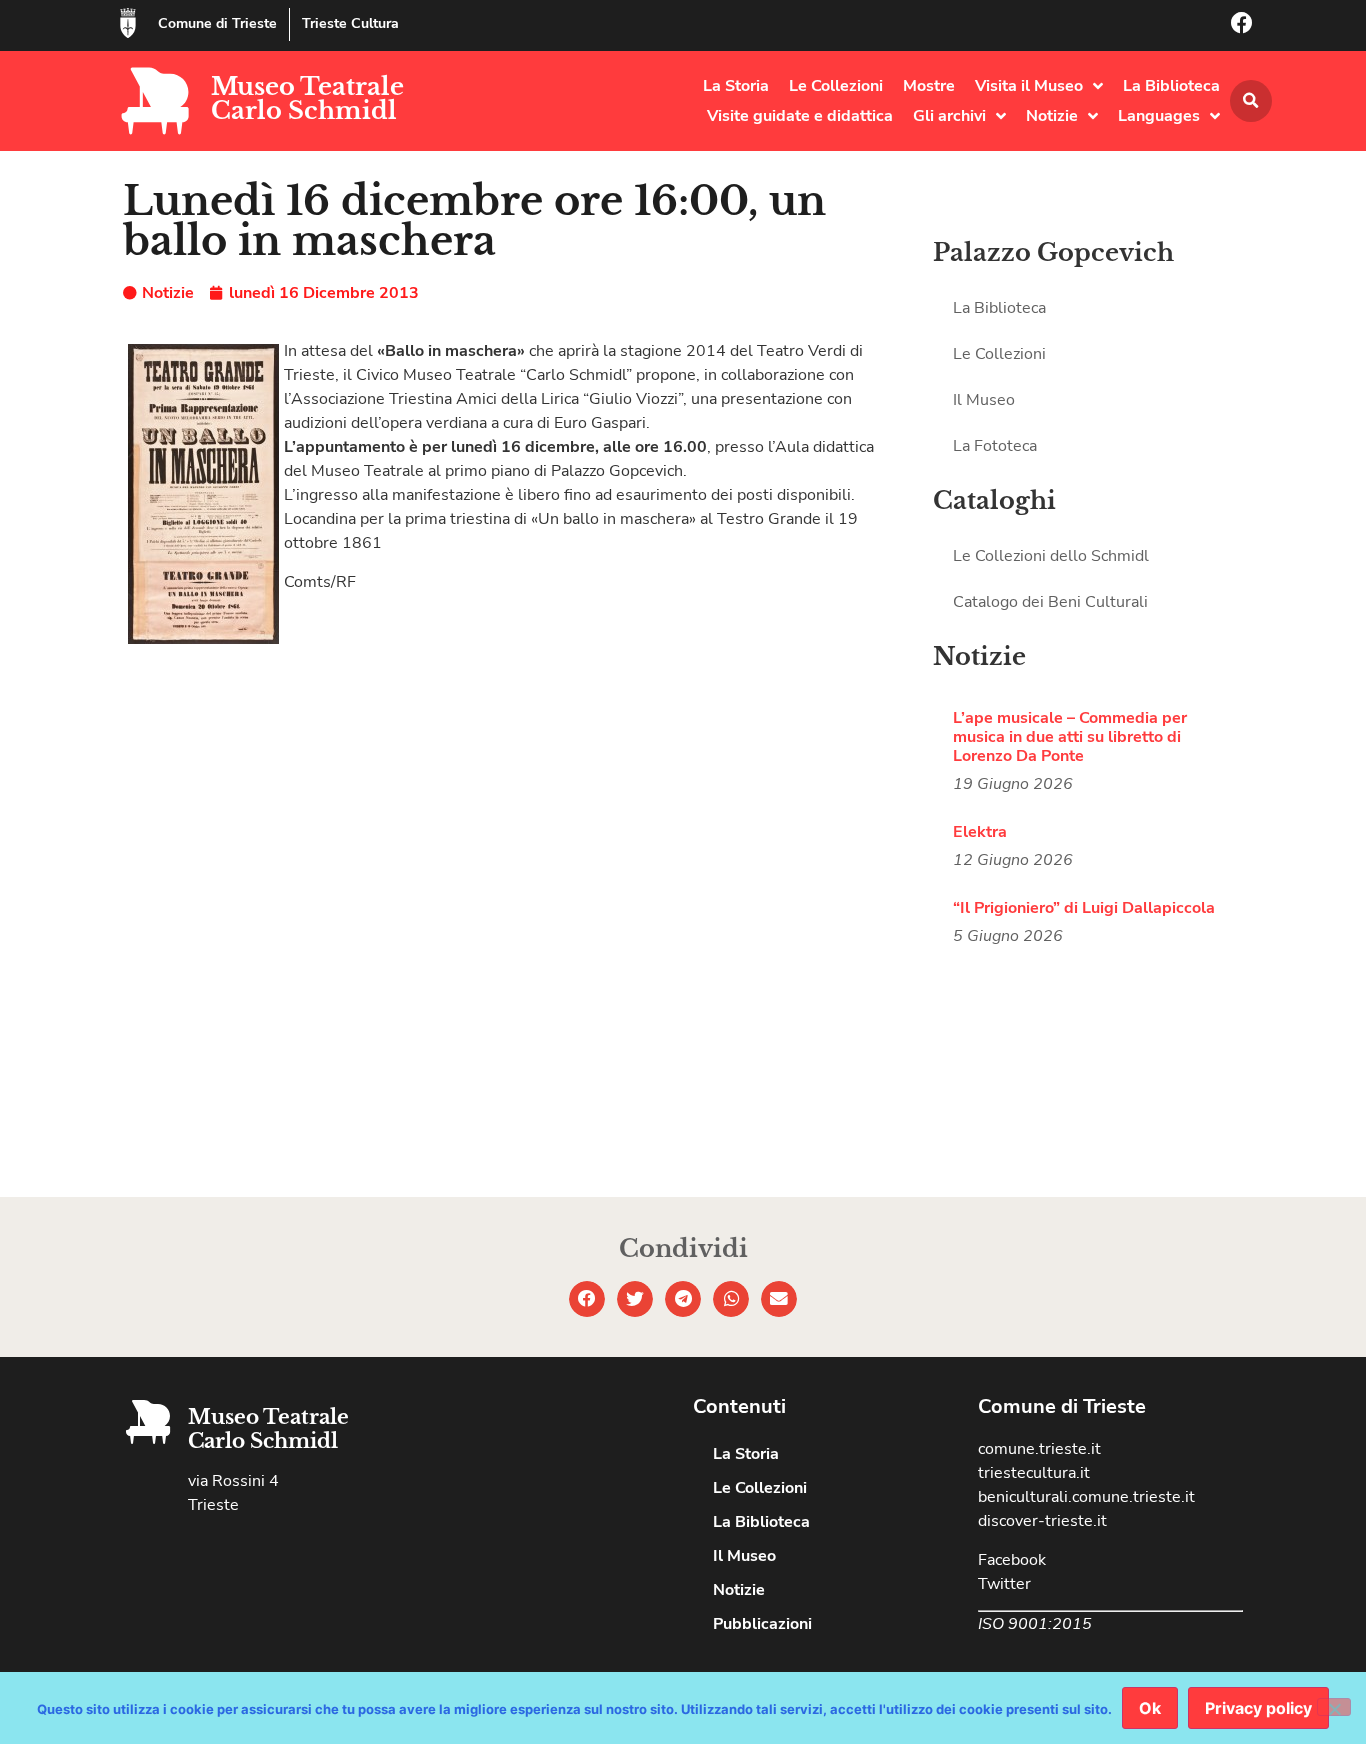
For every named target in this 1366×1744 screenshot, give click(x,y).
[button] (1251, 101)
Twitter (1004, 1584)
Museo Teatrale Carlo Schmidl (307, 98)
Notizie (1052, 116)
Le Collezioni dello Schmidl (1051, 556)
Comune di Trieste (217, 23)
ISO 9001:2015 (1035, 1624)
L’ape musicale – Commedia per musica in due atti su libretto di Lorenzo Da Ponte (1070, 737)
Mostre (929, 86)
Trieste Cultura (350, 23)
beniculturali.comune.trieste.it (1086, 1497)
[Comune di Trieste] (128, 23)
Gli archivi (949, 116)
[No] (1334, 1707)
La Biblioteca (1171, 86)
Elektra (980, 832)
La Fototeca (995, 446)
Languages (1159, 116)
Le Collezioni (836, 86)
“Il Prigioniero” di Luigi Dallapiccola (1084, 908)
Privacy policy (1258, 1708)
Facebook (1012, 1560)
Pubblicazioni (762, 1624)
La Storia (736, 86)
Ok (1150, 1708)
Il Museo (984, 400)
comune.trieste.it (1039, 1449)
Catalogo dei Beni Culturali (1050, 602)
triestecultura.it (1034, 1473)
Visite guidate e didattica (800, 116)
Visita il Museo (1029, 86)
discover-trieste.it (1042, 1521)
